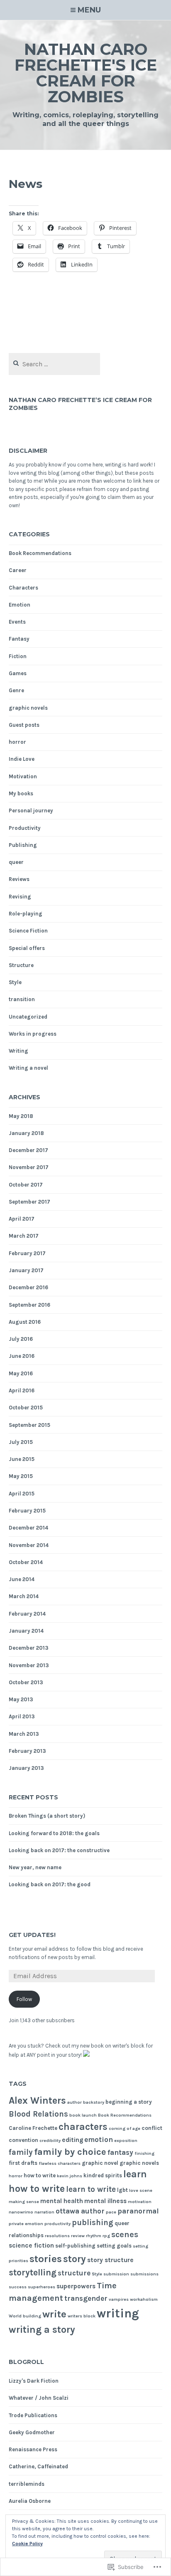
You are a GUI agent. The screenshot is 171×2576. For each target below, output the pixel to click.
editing (72, 2140)
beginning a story (129, 2102)
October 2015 (26, 1408)
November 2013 (29, 1665)
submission (116, 2274)
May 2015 (21, 1476)
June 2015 (22, 1459)
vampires (119, 2299)
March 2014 (24, 1596)
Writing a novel (28, 1068)
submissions (144, 2274)
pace (111, 2212)
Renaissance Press (33, 2449)
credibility (50, 2140)
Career (18, 570)
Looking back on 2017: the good (50, 1884)
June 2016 (22, 1356)
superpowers (76, 2286)
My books (21, 793)
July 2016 (21, 1339)
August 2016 (25, 1322)
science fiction (31, 2245)
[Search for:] (55, 364)
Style (15, 982)
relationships (26, 2235)
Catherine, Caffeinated (38, 2466)
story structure (110, 2260)
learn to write (91, 2189)
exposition (126, 2140)
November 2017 (29, 1167)
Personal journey (31, 811)
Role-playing (26, 914)
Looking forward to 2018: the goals (54, 1833)
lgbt (122, 2190)
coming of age (125, 2128)
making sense (24, 2202)
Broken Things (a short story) (47, 1816)
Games (18, 673)
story (75, 2259)
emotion (99, 2139)
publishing (93, 2223)
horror (17, 742)
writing (118, 2313)
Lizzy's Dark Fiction (34, 2381)
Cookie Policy (27, 2544)
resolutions (57, 2236)
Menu (89, 10)
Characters (23, 588)
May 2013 (21, 1699)
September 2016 (29, 1305)
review (78, 2236)
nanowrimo (21, 2212)
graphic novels (28, 708)
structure (74, 2273)
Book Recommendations (40, 553)
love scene (141, 2190)
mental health (62, 2201)
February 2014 (27, 1614)
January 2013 (26, 1768)
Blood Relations (38, 2114)
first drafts (23, 2163)
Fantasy (19, 639)
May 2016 (21, 1373)
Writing (18, 1051)
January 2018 (26, 1133)
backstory (94, 2102)
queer (16, 862)
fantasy (120, 2152)
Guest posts (24, 725)
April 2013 (22, 1716)
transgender (86, 2298)
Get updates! (32, 1935)
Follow (24, 1999)
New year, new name (35, 1867)
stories (46, 2259)
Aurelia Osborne (30, 2501)
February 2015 (27, 1511)
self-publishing (75, 2246)
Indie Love (22, 759)
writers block (82, 2316)
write (54, 2314)
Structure (21, 965)
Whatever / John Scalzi (39, 2398)
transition (22, 999)
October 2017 (26, 1185)
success (18, 2287)
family (21, 2152)
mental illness (105, 2201)
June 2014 (22, 1579)
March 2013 (24, 1734)
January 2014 (26, 1631)
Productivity (25, 828)
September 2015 (29, 1425)
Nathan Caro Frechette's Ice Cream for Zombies (86, 73)
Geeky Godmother (32, 2432)
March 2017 (24, 1236)
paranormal (138, 2211)
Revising (20, 897)
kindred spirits (103, 2175)
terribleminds (27, 2484)
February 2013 (27, 1751)
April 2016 (22, 1390)
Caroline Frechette (33, 2128)
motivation (140, 2202)
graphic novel (100, 2163)
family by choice (70, 2152)
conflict (152, 2128)
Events (17, 622)
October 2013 (26, 1682)
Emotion (20, 605)
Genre (16, 690)
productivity (57, 2224)
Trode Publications (33, 2415)
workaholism (144, 2299)
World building (25, 2316)
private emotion (26, 2224)
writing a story (42, 2330)
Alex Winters (37, 2101)
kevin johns (70, 2176)
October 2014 (26, 1562)
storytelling (33, 2273)
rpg (106, 2236)
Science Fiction (28, 931)
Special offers (27, 948)
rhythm (94, 2236)
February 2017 (27, 1253)
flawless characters (60, 2163)
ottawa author (80, 2211)
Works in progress (33, 1034)
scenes (125, 2234)
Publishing (23, 845)
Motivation (23, 776)
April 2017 (22, 1219)
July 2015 (21, 1442)
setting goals (114, 2246)
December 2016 (28, 1287)
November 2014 (29, 1545)
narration (44, 2212)
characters (83, 2127)
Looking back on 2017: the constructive (59, 1850)
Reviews (19, 879)
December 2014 (28, 1528)
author (75, 2102)
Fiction (18, 656)
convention (23, 2140)
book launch (83, 2115)
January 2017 (26, 1270)
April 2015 (22, 1494)
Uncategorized (28, 1017)
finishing (144, 2153)
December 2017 (28, 1150)
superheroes (42, 2287)
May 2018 (21, 1116)
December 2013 (29, 1648)
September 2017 (29, 1202)
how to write (40, 2175)
